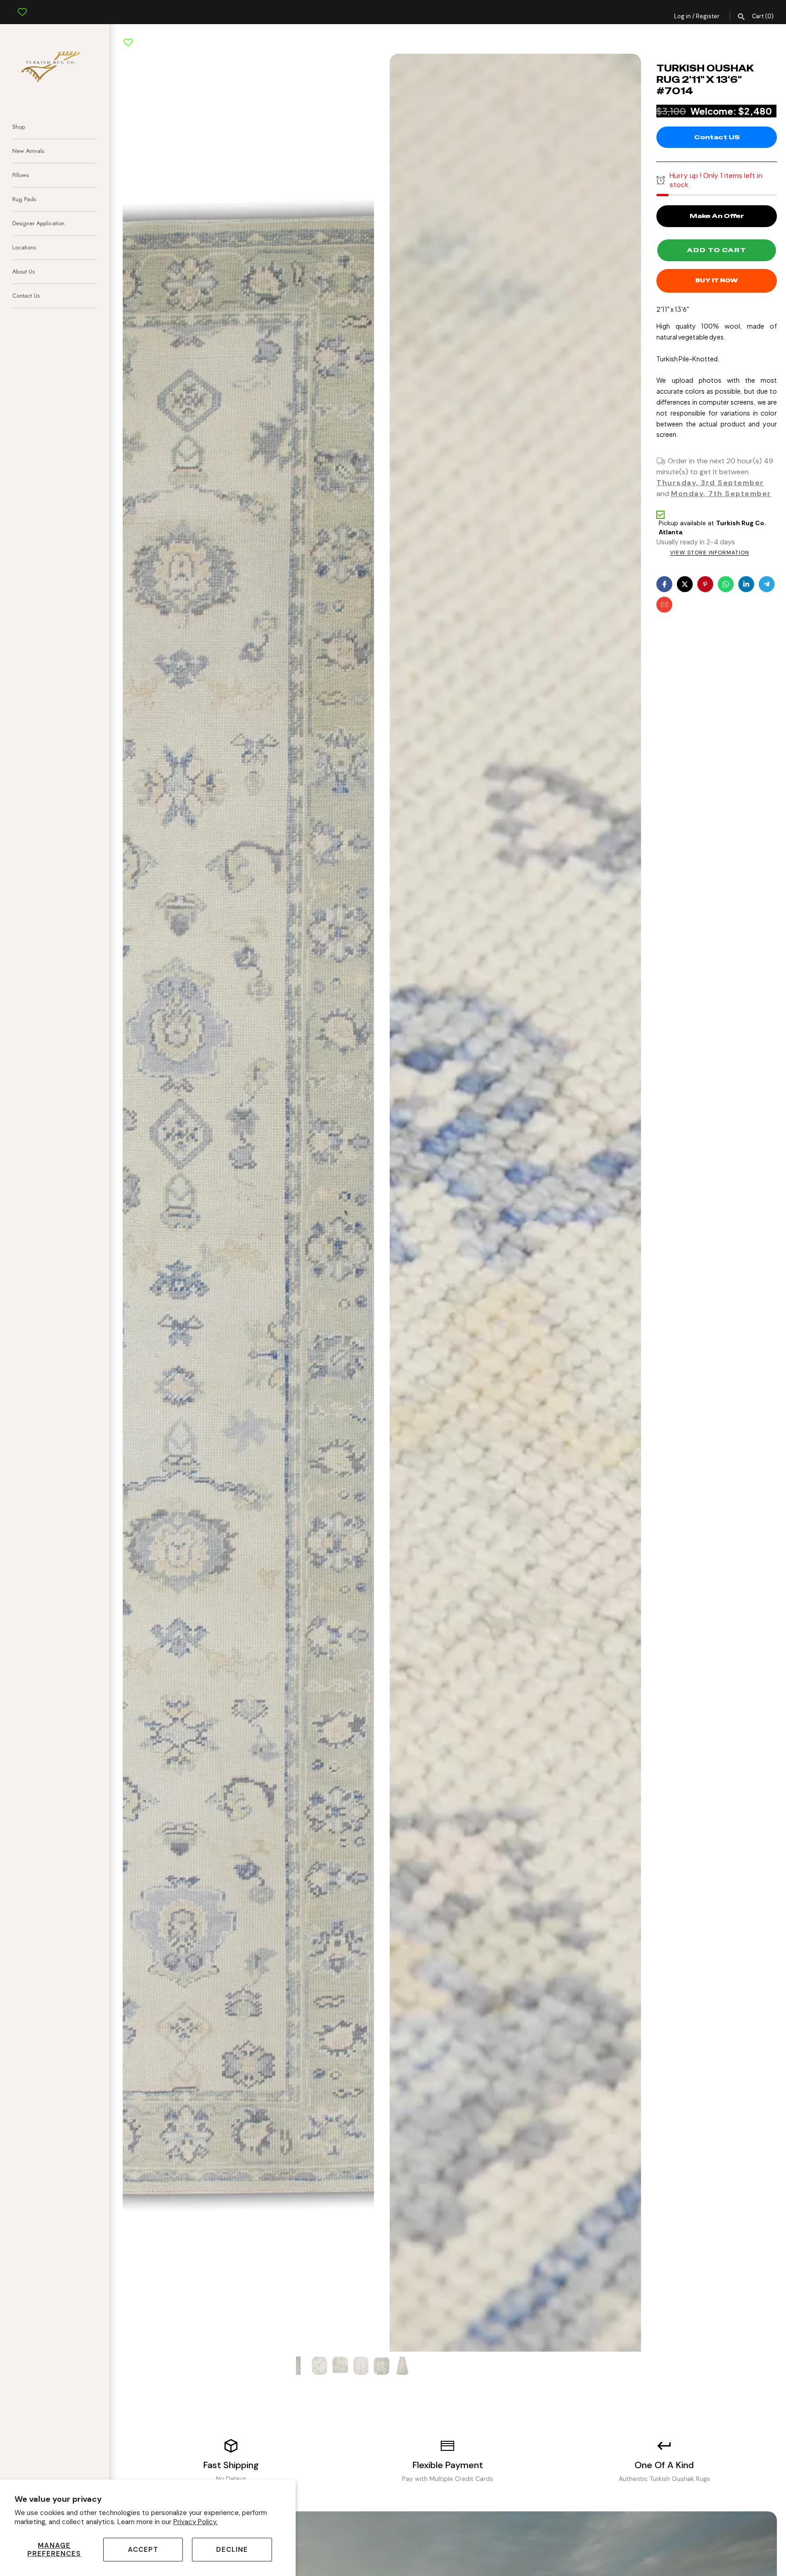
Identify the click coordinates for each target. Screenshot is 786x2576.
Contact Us (26, 296)
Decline (232, 2550)
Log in (683, 16)
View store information (710, 553)
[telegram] (767, 584)
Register (708, 16)
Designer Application (38, 223)
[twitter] (685, 584)
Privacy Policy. (195, 2522)
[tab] (381, 2346)
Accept (143, 2550)
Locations (24, 247)
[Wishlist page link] (22, 5)
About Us (23, 271)
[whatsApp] (726, 584)
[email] (664, 605)
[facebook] (664, 584)
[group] (299, 2366)
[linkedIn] (746, 584)
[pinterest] (705, 584)
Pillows (20, 175)
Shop (19, 127)
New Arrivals (28, 151)
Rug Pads (24, 199)
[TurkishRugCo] (55, 65)
